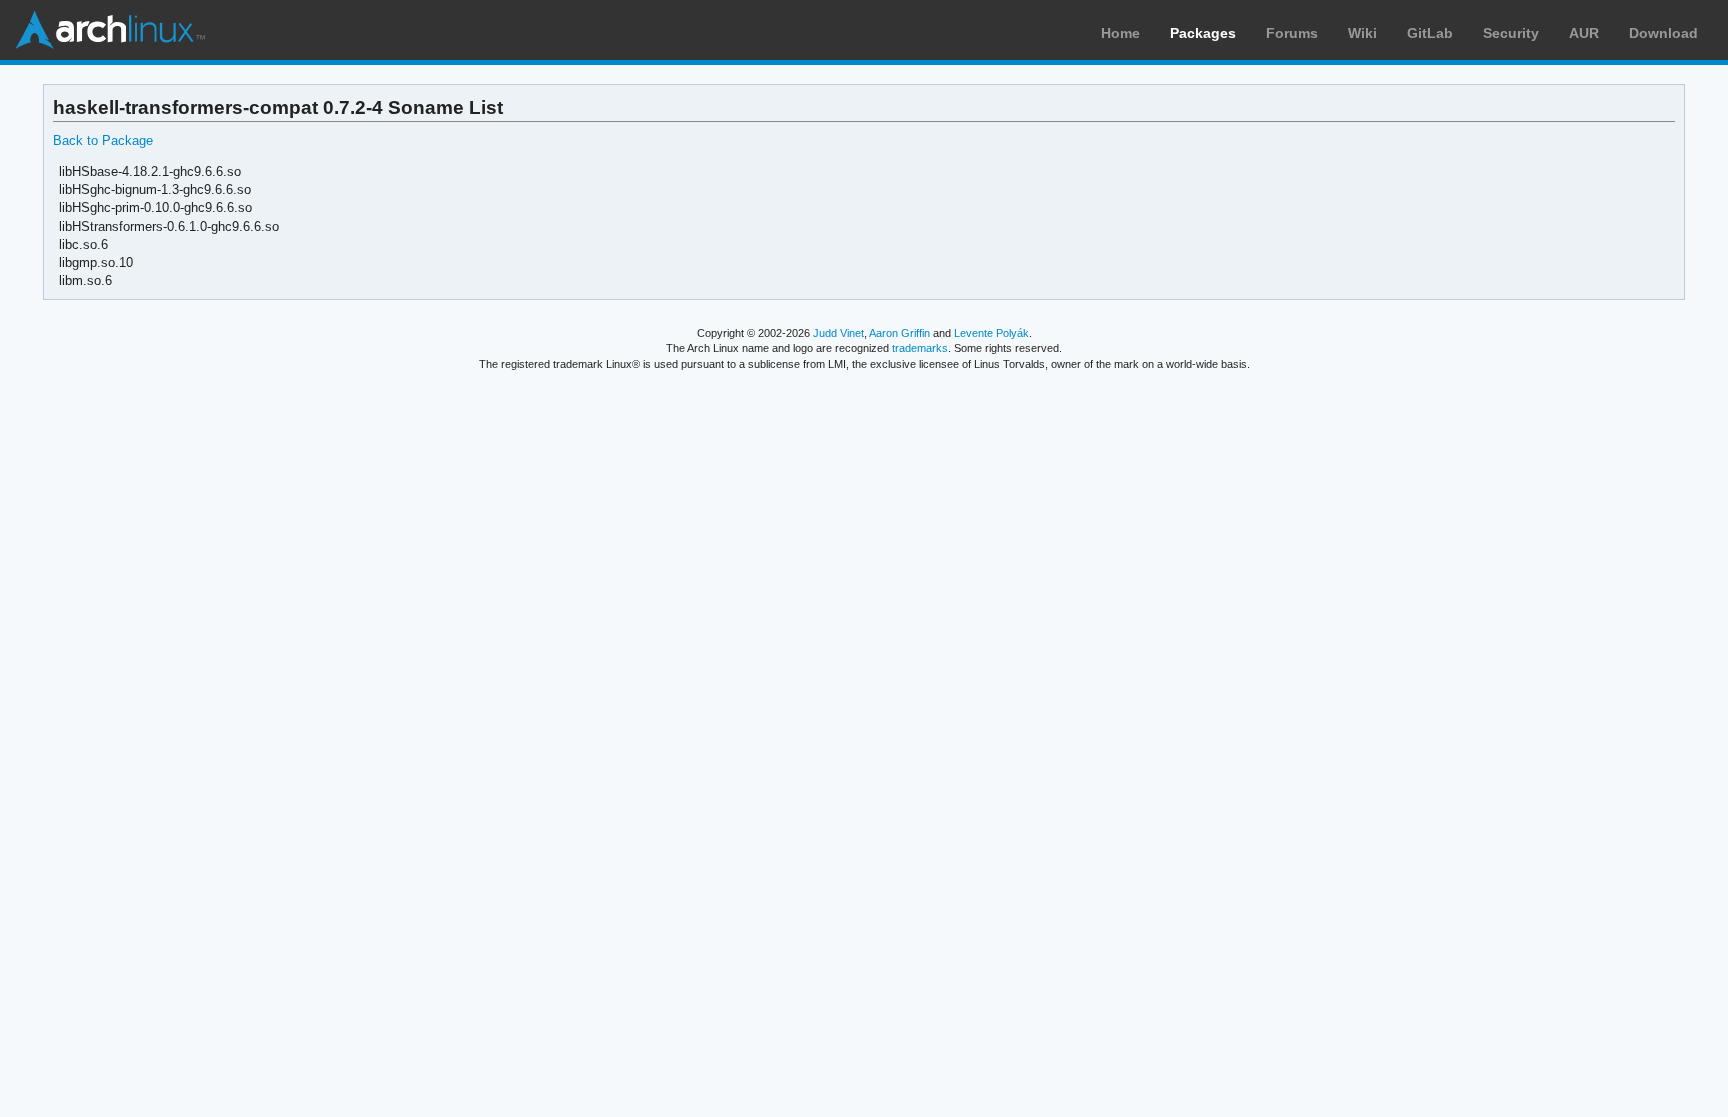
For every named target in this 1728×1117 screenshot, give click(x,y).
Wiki (1362, 33)
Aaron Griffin (899, 333)
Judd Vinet (838, 333)
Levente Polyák (991, 333)
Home (1120, 33)
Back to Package (103, 140)
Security (1511, 33)
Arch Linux (110, 30)
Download (1663, 33)
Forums (1292, 33)
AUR (1584, 33)
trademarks (920, 348)
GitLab (1430, 33)
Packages (1203, 33)
